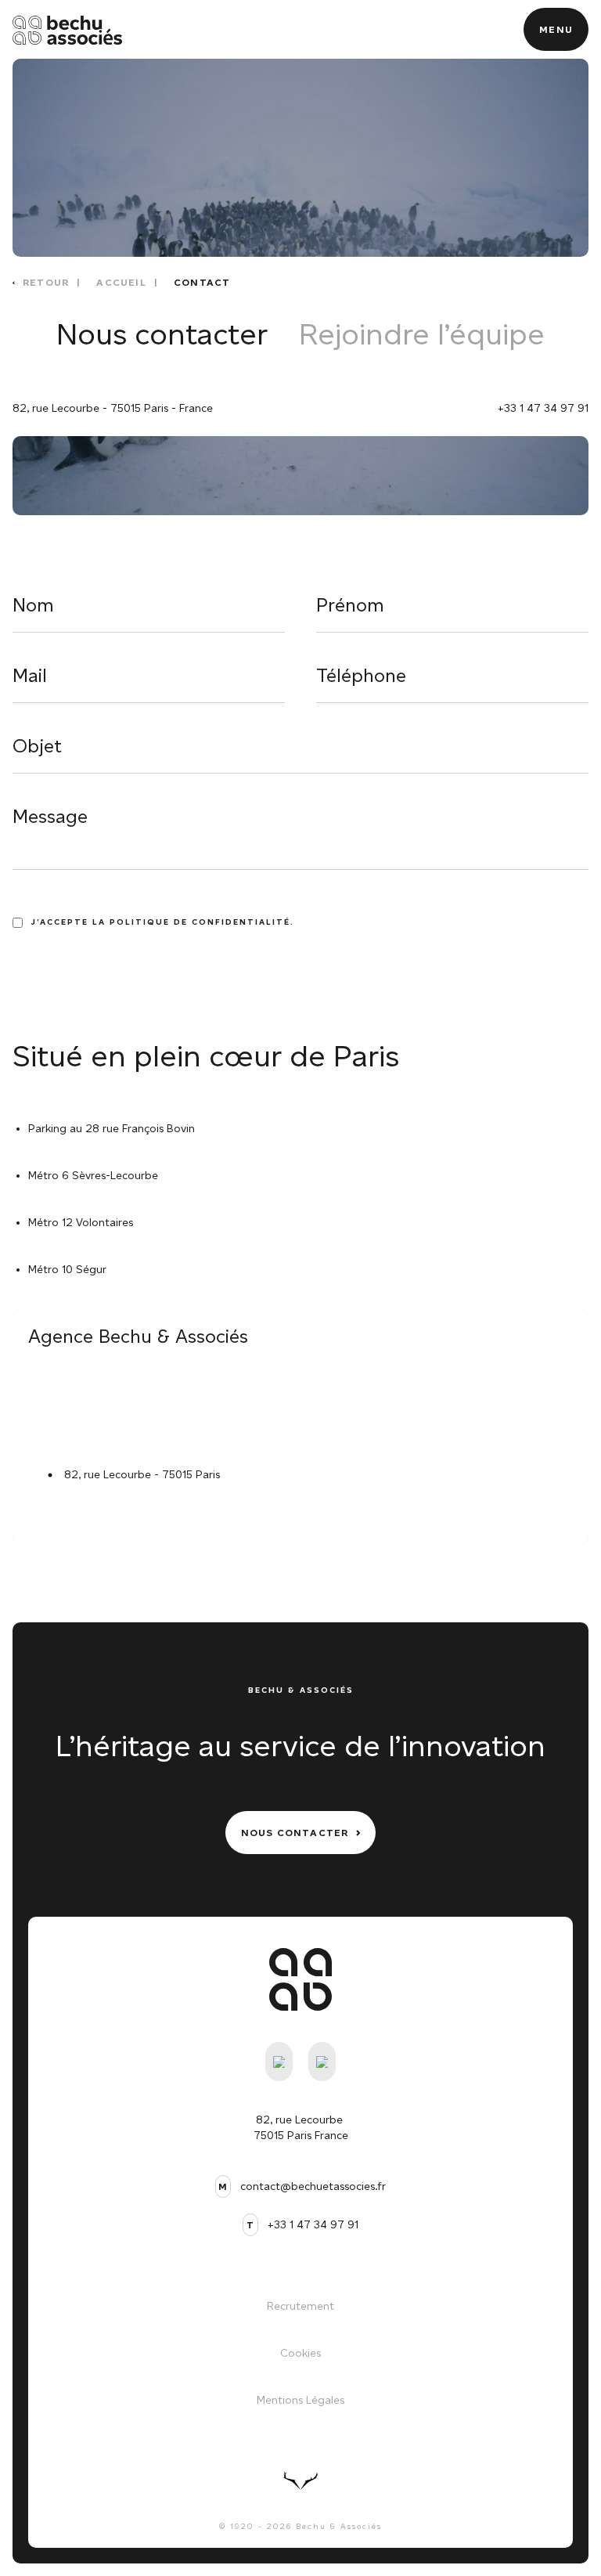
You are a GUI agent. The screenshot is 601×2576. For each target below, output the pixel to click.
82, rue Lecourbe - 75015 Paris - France (113, 408)
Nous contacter (162, 334)
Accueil (121, 282)
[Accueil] (67, 30)
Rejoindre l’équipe (422, 334)
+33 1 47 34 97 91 (543, 408)
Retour (46, 282)
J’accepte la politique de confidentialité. (162, 922)
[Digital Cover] (300, 2480)
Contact (202, 282)
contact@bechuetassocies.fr (313, 2186)
